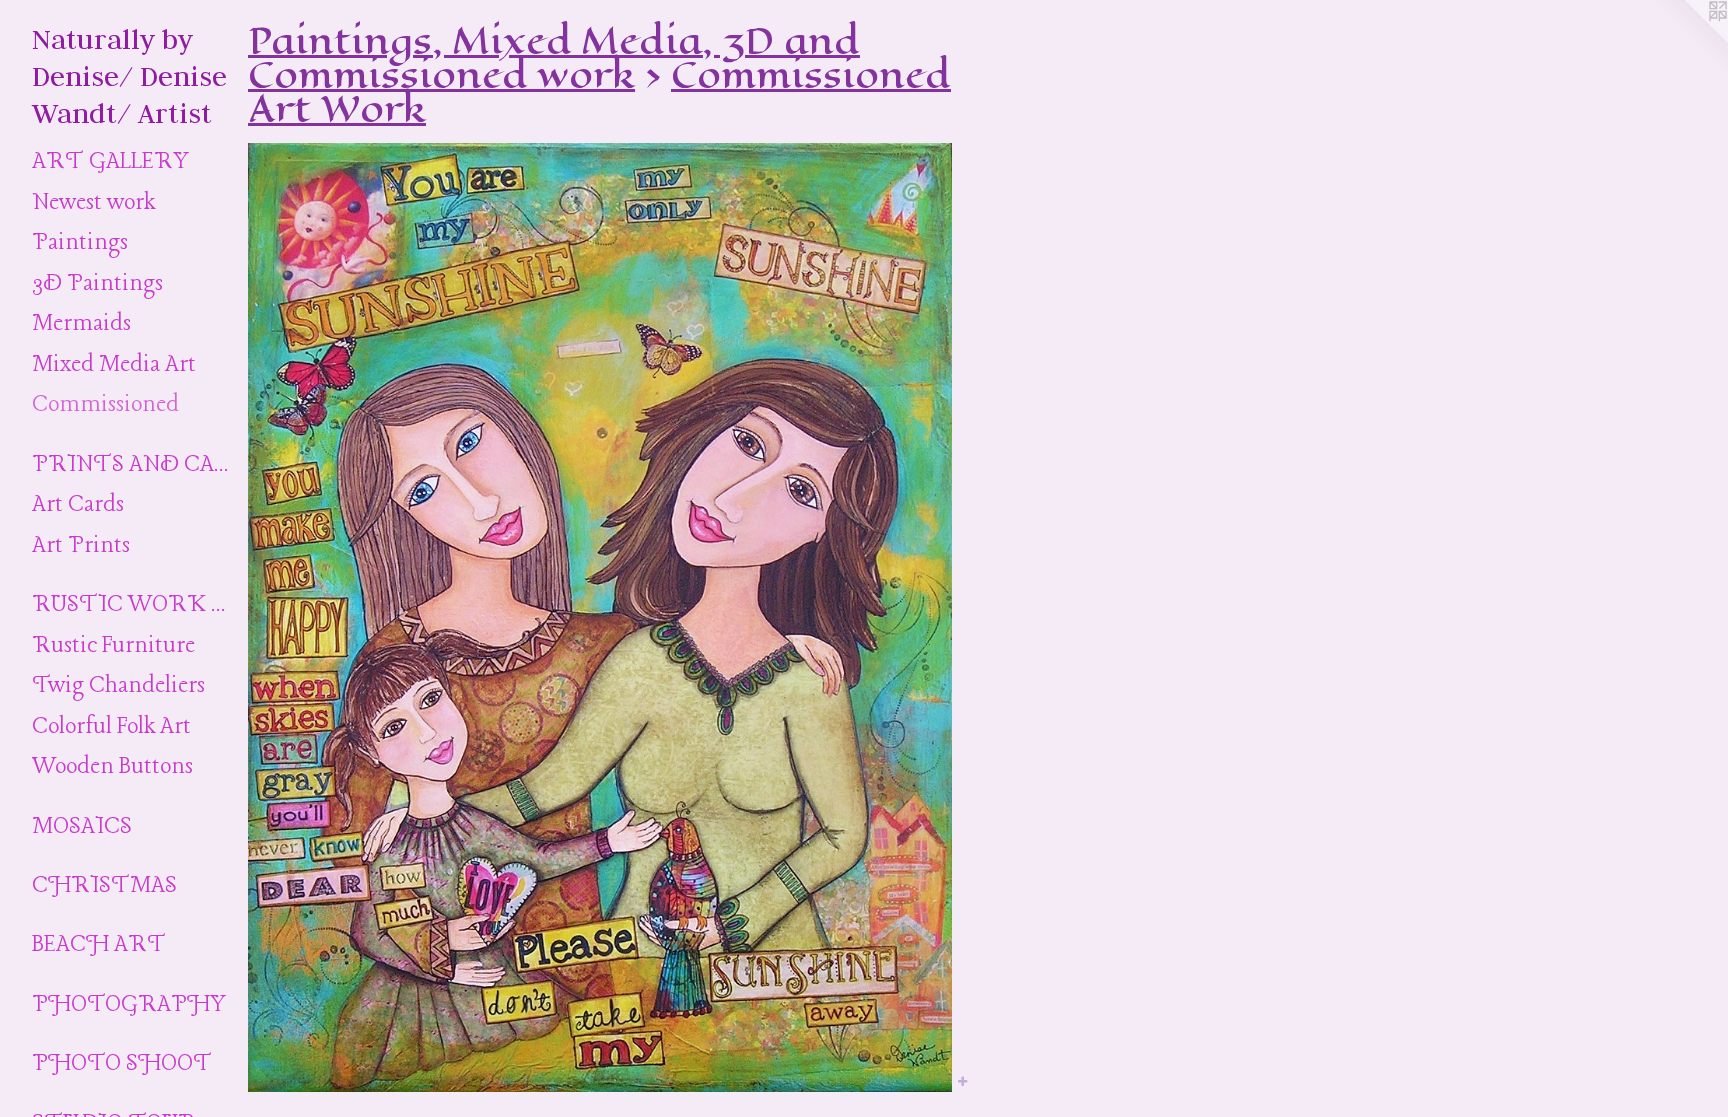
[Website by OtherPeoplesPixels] (1688, 40)
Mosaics (82, 827)
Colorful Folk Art (111, 727)
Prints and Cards (132, 465)
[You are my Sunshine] (600, 617)
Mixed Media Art (114, 365)
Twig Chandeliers (118, 686)
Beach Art (99, 945)
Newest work (93, 203)
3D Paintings (97, 284)
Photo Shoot (122, 1064)
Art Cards (78, 505)
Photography (129, 1005)
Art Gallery (110, 162)
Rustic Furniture (113, 646)
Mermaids (81, 324)
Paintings (80, 243)
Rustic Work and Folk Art (132, 605)
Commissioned (105, 405)
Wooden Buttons (112, 767)
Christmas (104, 886)
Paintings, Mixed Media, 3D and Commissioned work (554, 57)
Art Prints (81, 546)
